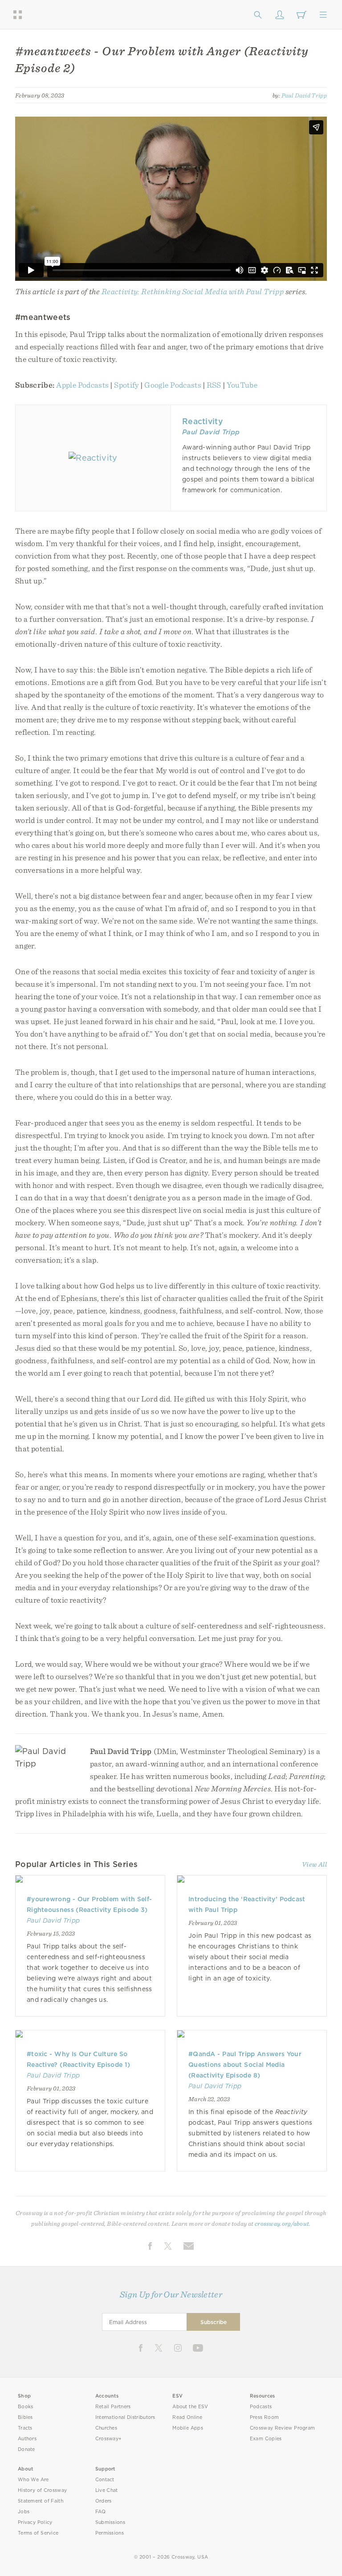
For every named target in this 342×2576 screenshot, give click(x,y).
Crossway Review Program (283, 2428)
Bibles (25, 2417)
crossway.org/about (282, 2224)
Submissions (110, 2522)
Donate (26, 2449)
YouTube (242, 385)
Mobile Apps (188, 2428)
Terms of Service (38, 2533)
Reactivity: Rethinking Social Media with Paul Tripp (193, 291)
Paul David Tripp (304, 95)
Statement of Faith (41, 2501)
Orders (104, 2501)
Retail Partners (113, 2407)
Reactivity (202, 421)
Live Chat (107, 2490)
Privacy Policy (35, 2522)
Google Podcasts (173, 385)
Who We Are (33, 2480)
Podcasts (261, 2407)
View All (314, 1864)
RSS (214, 385)
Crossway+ (109, 2439)
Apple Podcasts (82, 385)
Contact (105, 2480)
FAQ (101, 2512)
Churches (106, 2428)
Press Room (264, 2417)
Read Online (187, 2417)
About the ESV (190, 2407)
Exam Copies (266, 2439)
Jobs (24, 2512)
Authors (27, 2439)
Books (26, 2407)
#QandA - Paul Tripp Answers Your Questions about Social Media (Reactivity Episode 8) (245, 2065)
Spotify (126, 385)
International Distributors (125, 2417)
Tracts (25, 2428)
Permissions (110, 2533)
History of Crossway (42, 2490)
